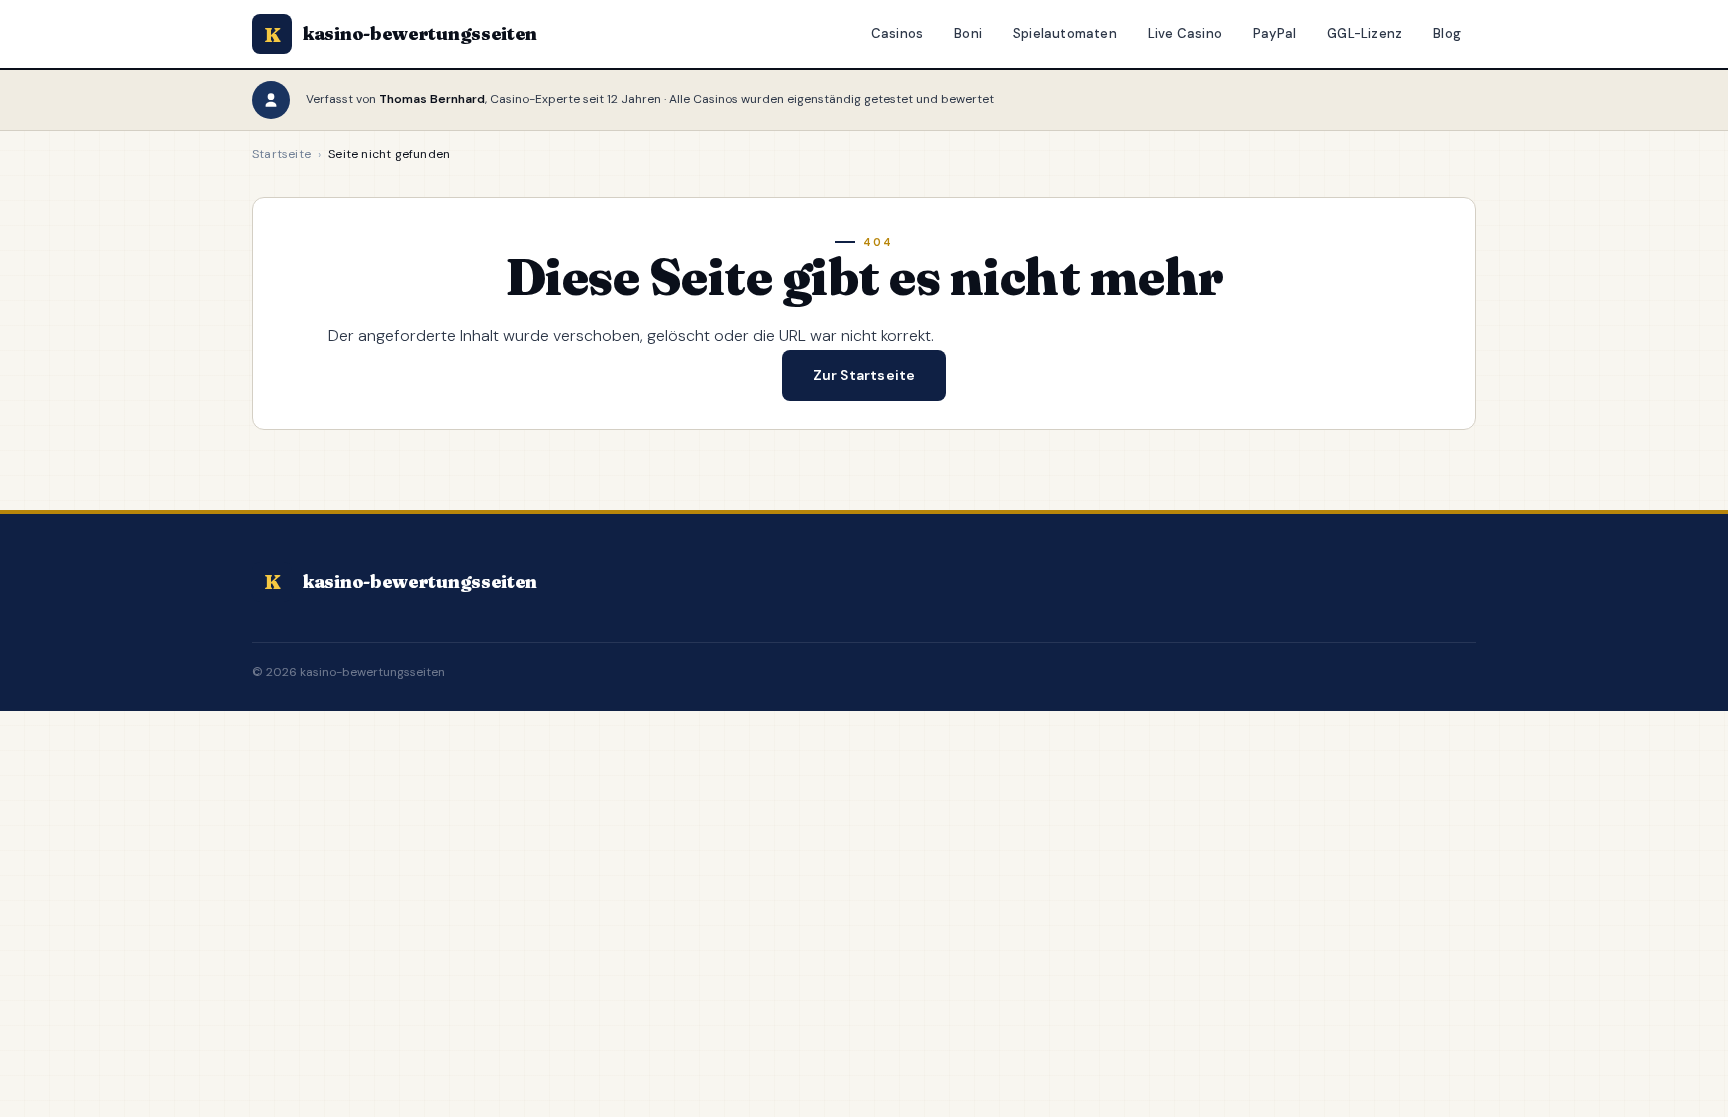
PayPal (1274, 33)
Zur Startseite (864, 375)
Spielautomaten (1065, 33)
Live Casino (1185, 33)
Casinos (897, 33)
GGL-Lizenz (1364, 33)
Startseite (281, 154)
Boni (968, 33)
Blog (1447, 33)
